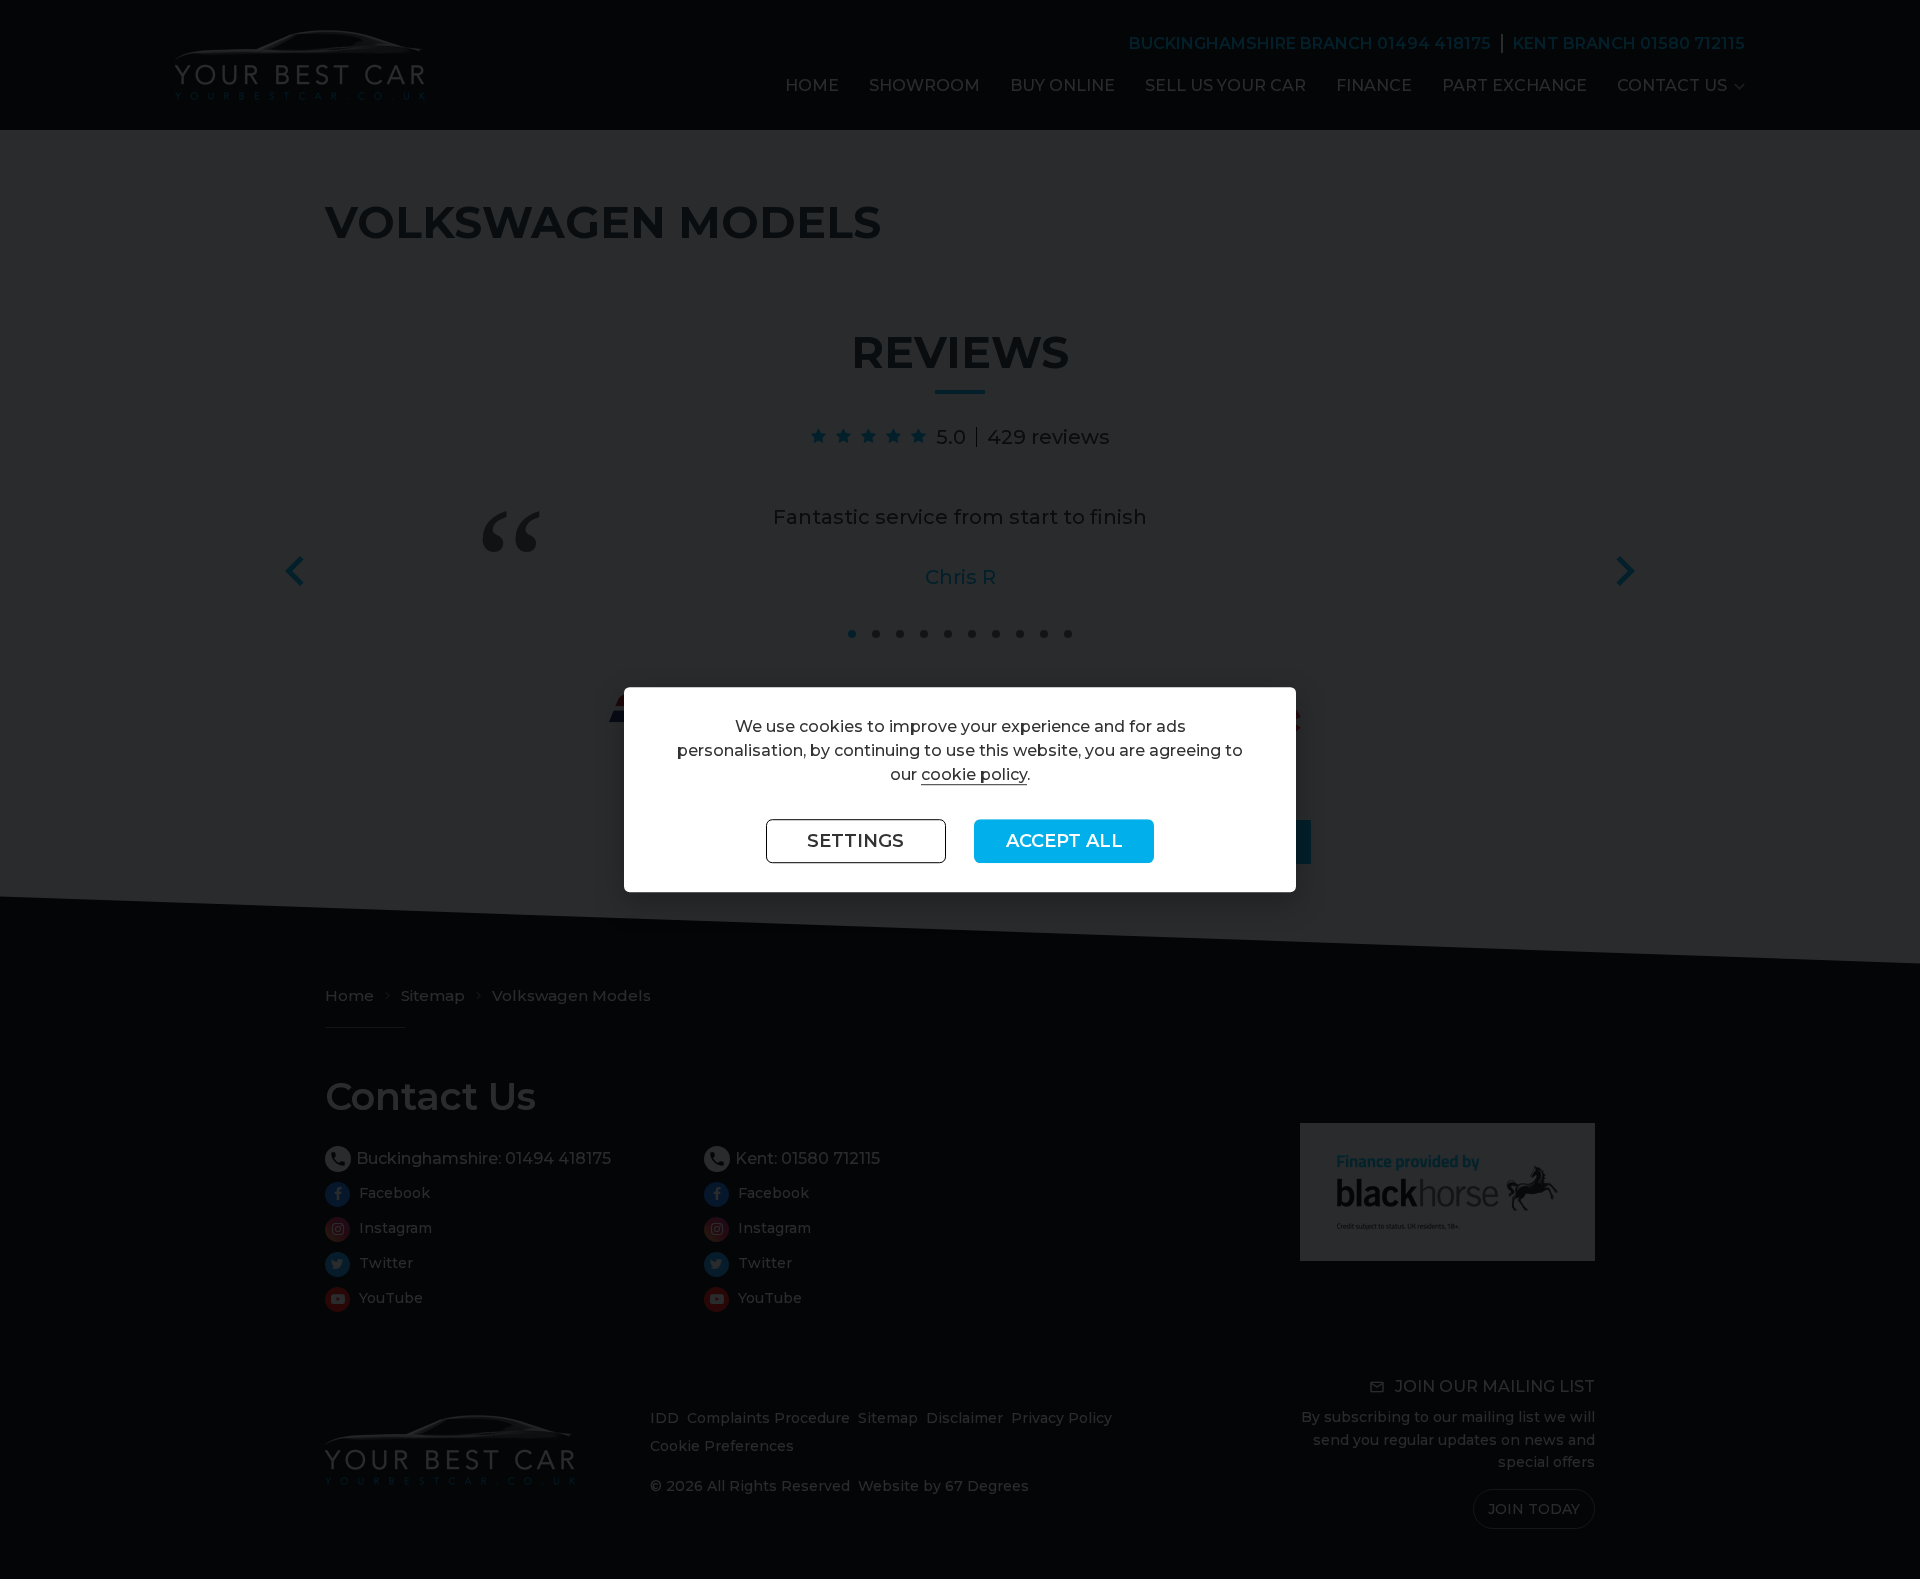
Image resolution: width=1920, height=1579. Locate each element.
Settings (855, 842)
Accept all (1064, 842)
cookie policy (974, 775)
